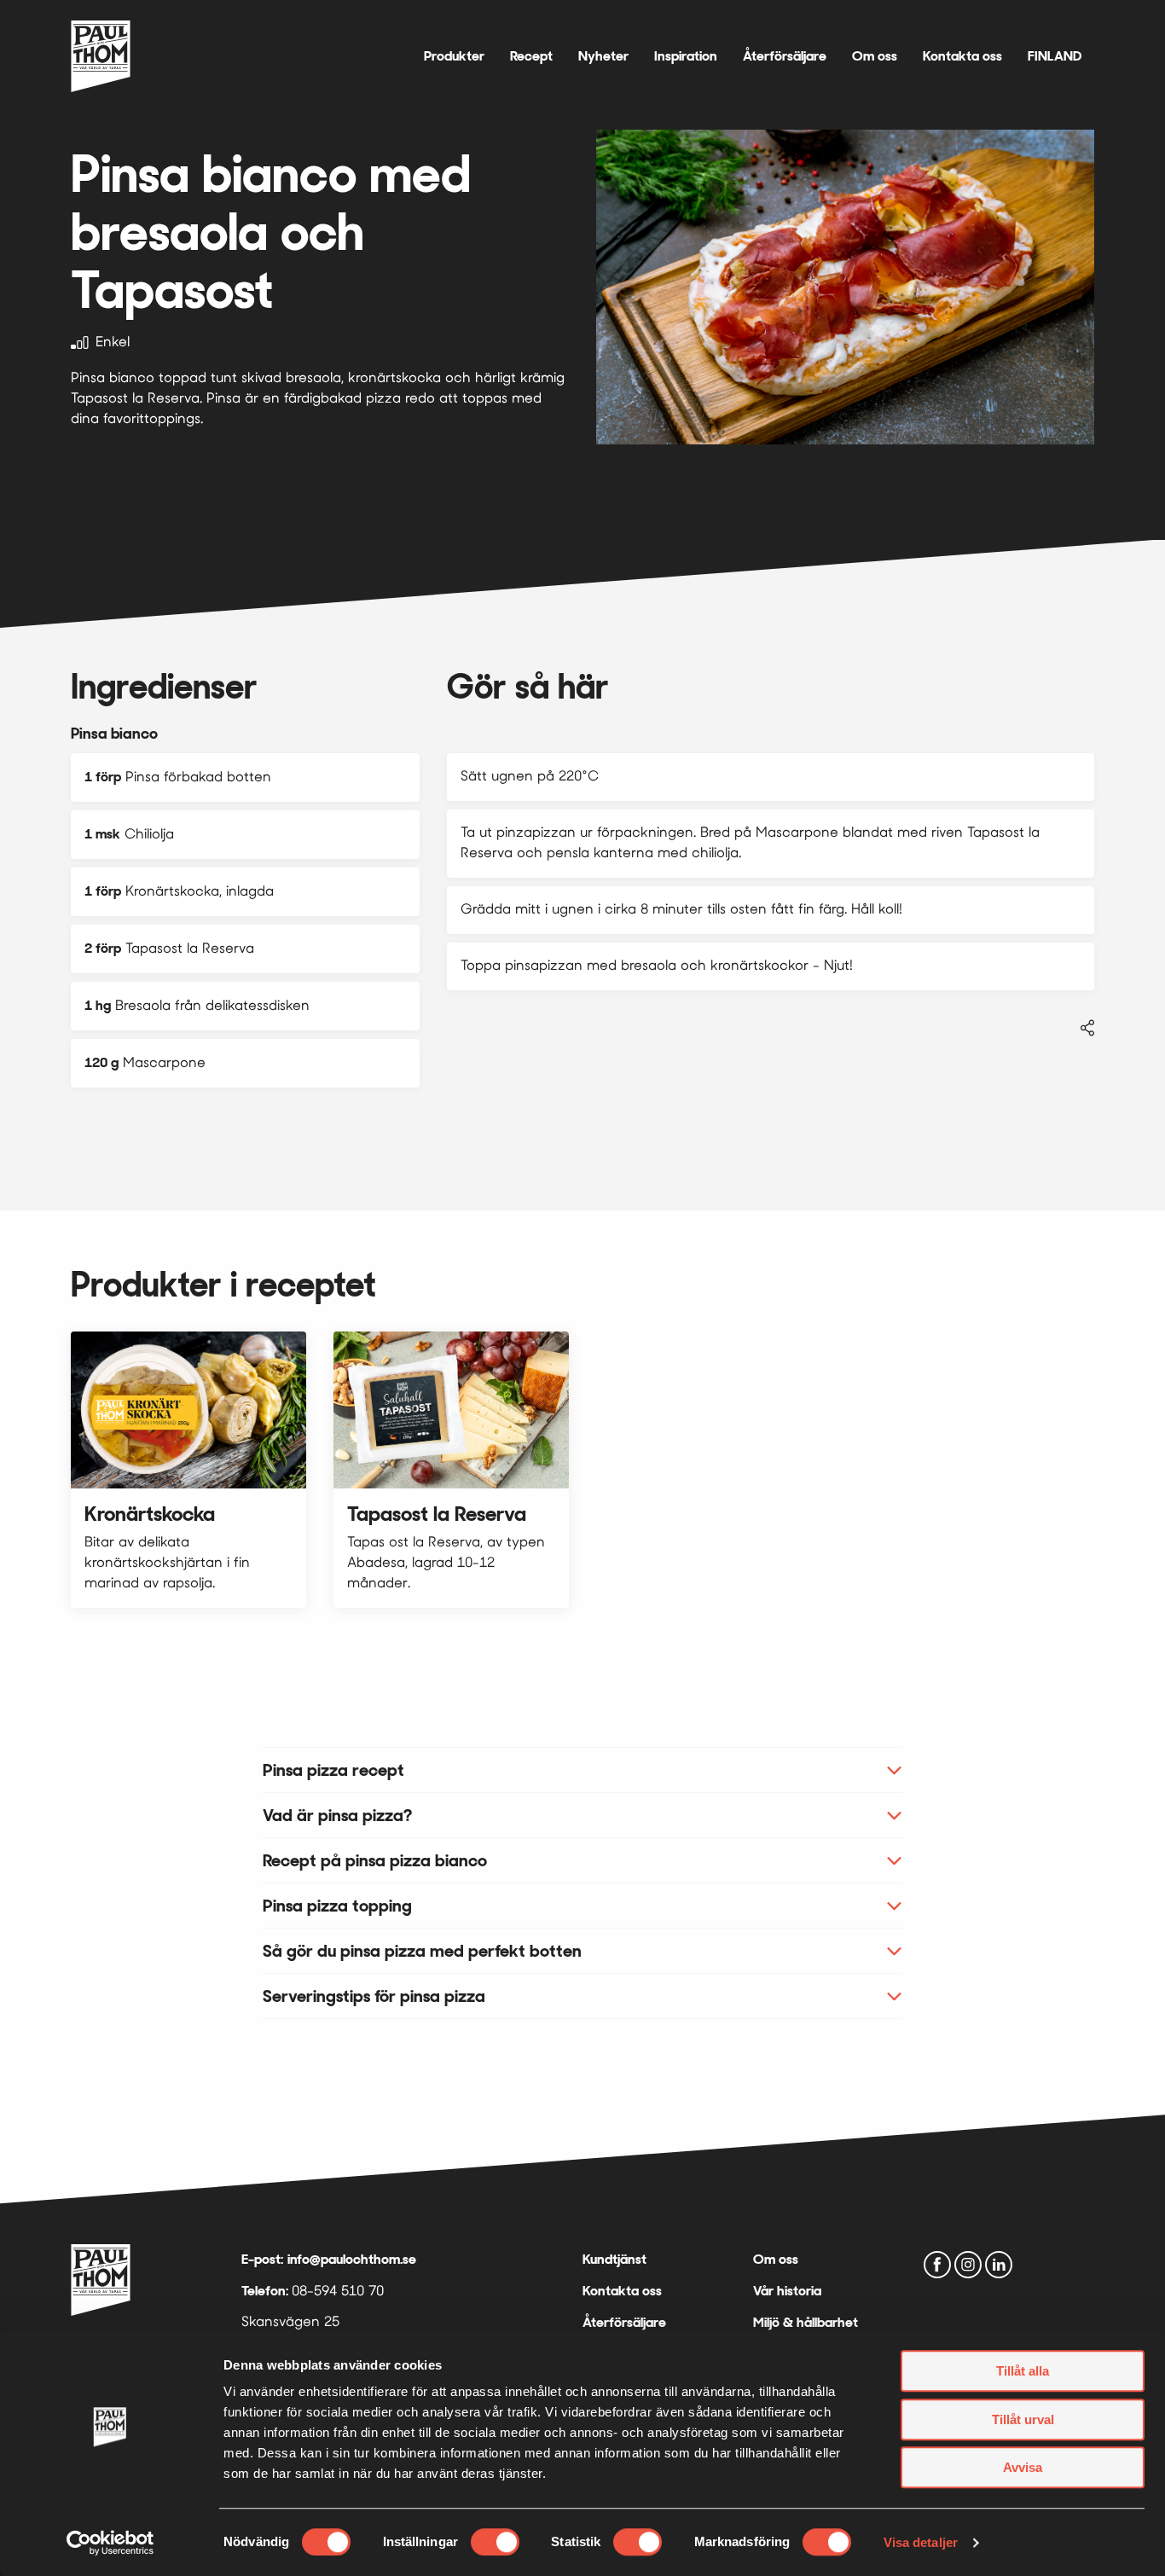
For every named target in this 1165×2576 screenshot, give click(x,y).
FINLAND (1055, 56)
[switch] (495, 2542)
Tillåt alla (1023, 2371)
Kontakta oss (962, 56)
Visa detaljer (921, 2542)
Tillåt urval (1023, 2419)
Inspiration (686, 56)
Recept (531, 56)
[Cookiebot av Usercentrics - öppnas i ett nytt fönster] (110, 2543)
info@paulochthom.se (352, 2259)
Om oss (875, 56)
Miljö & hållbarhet (806, 2322)
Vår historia (787, 2291)
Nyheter (603, 56)
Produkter (454, 56)
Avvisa (1023, 2467)
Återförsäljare (785, 56)
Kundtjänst (614, 2259)
